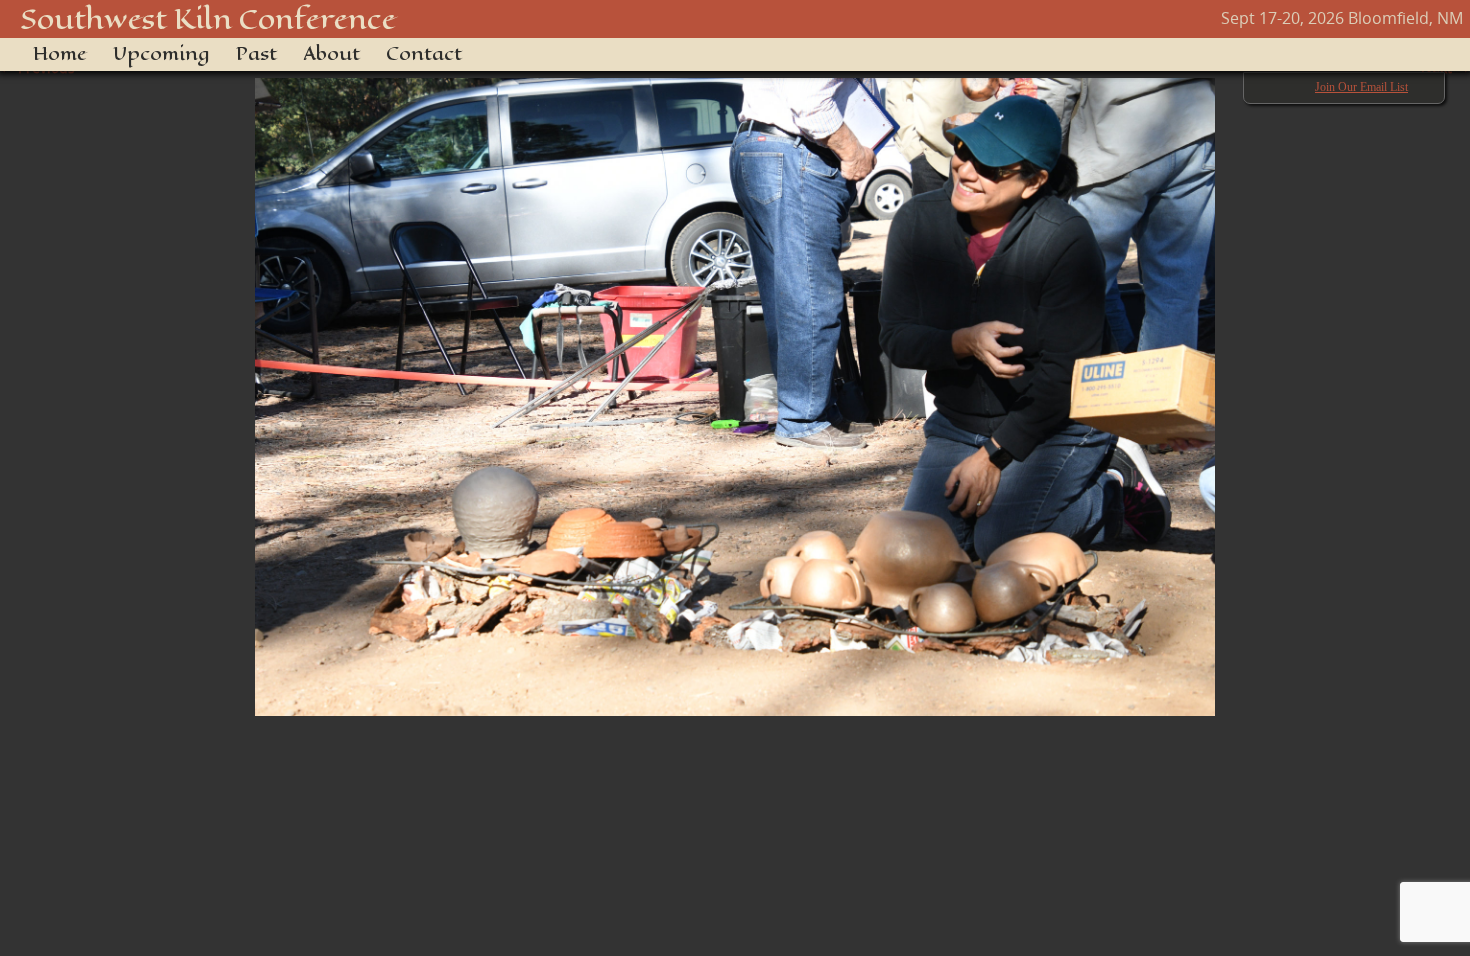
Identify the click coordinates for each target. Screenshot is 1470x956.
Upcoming (161, 54)
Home (60, 54)
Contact (424, 54)
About (331, 54)
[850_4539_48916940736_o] (735, 387)
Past (256, 54)
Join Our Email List (1361, 87)
